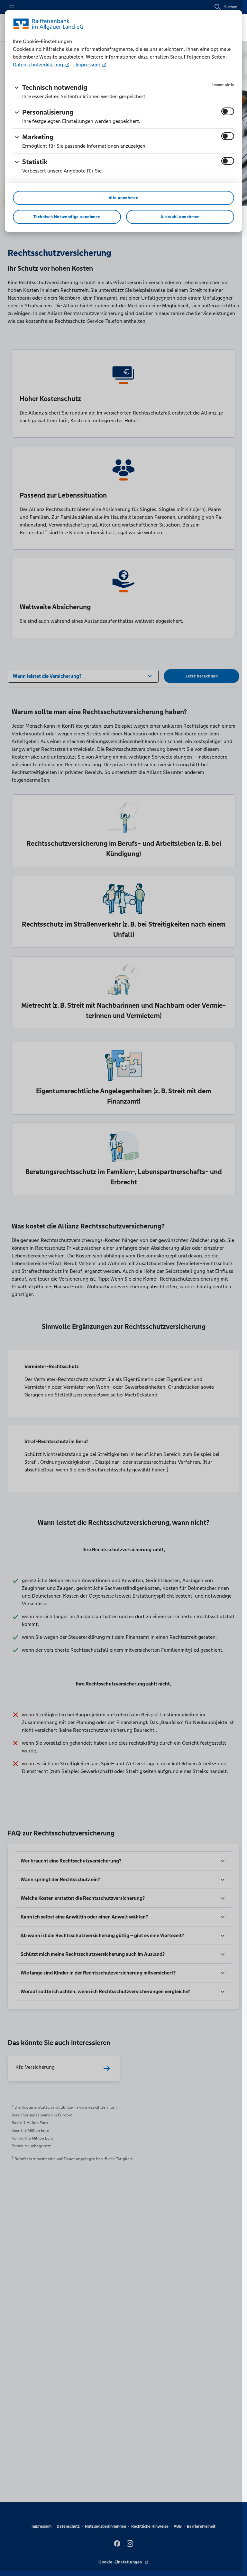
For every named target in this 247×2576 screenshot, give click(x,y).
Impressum (88, 65)
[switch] (228, 111)
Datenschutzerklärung (39, 65)
